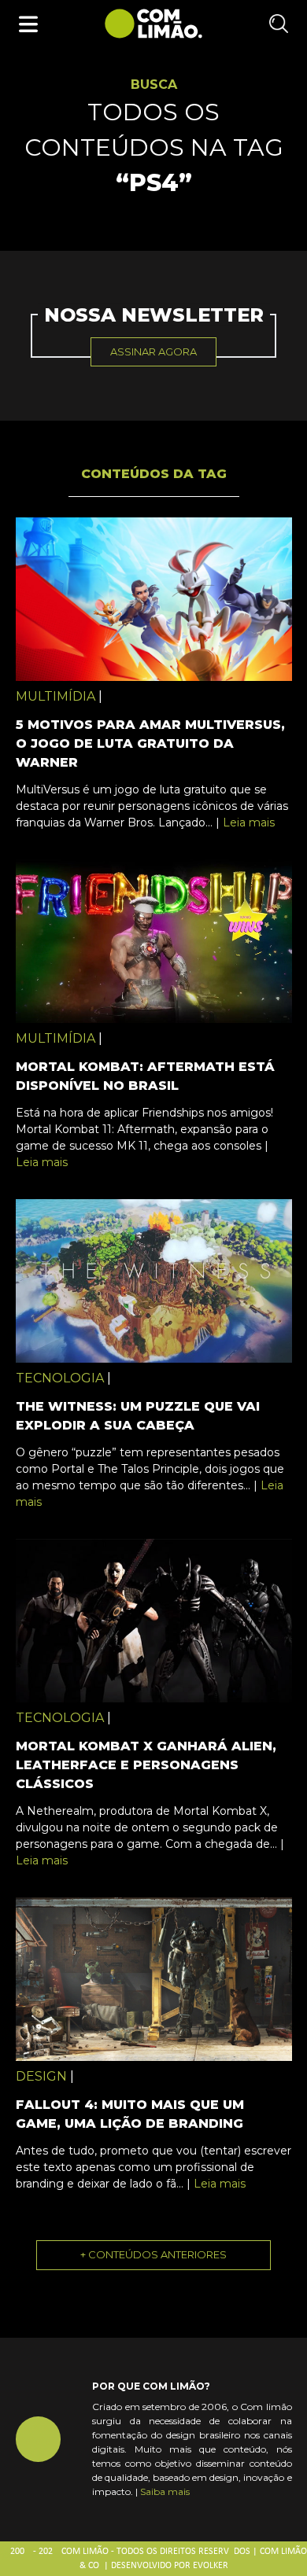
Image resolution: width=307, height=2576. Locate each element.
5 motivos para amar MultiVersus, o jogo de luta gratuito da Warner (150, 743)
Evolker (211, 2566)
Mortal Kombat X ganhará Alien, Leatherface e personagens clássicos (146, 1765)
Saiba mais (165, 2491)
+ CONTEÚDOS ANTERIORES (153, 2254)
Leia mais (249, 822)
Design (41, 2076)
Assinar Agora (153, 351)
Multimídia (55, 696)
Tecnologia (60, 1378)
